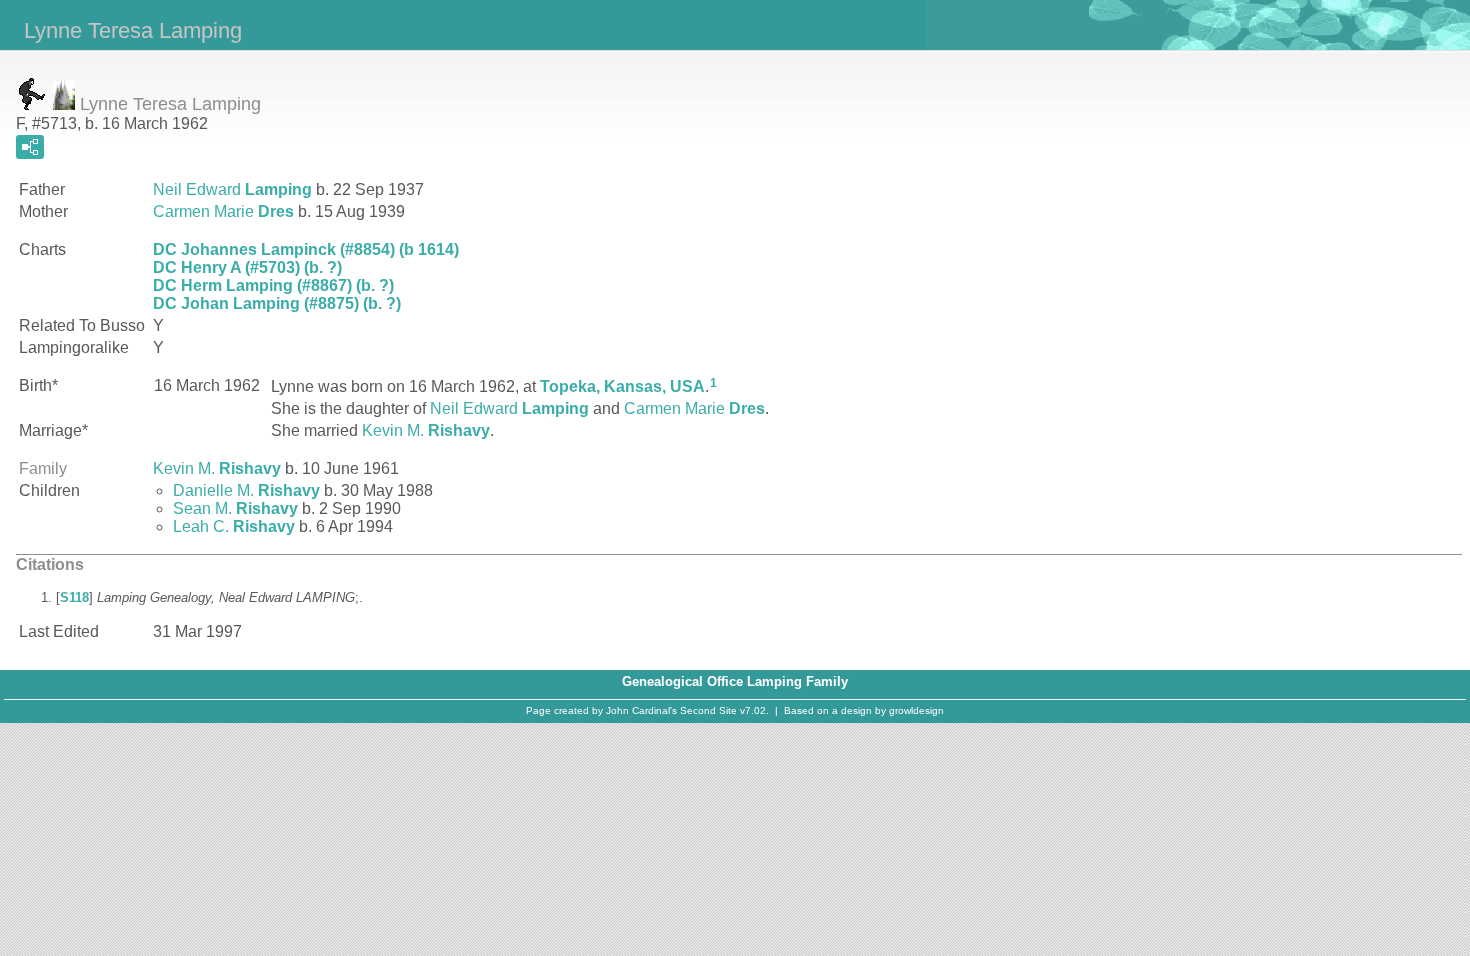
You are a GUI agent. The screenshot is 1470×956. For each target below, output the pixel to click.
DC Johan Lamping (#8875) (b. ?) (277, 303)
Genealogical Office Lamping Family (735, 681)
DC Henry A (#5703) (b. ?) (247, 267)
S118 (74, 597)
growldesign (916, 710)
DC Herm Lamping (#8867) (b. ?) (273, 285)
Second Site (708, 710)
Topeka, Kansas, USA (622, 386)
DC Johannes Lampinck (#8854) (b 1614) (306, 249)
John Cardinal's (641, 710)
